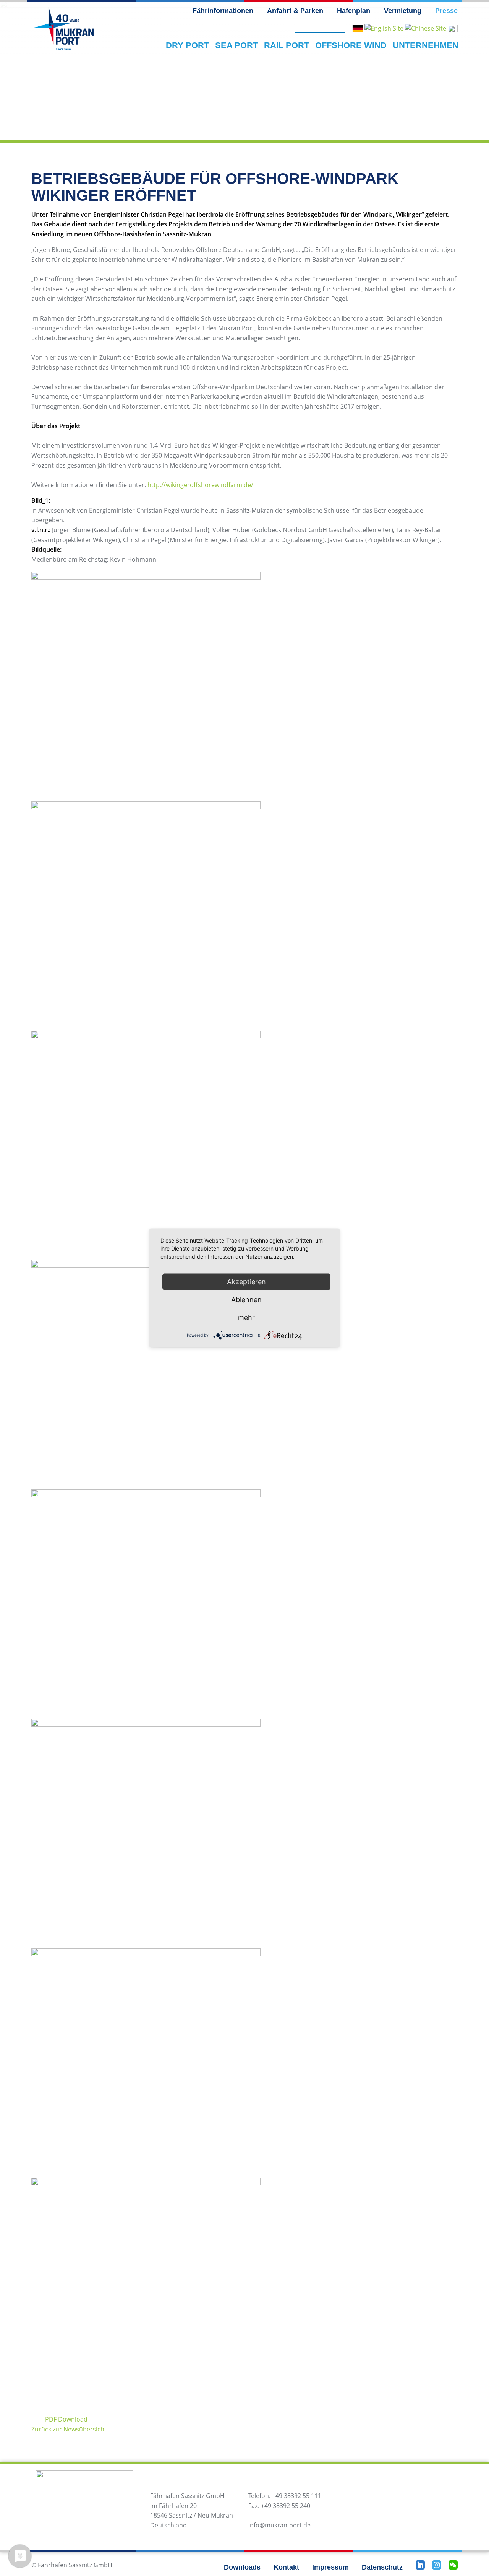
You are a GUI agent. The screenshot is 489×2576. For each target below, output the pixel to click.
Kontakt (286, 2567)
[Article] (384, 28)
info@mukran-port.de (279, 2525)
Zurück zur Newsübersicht (69, 2429)
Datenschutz (382, 2567)
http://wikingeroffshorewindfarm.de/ (200, 485)
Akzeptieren (246, 1282)
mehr (246, 1318)
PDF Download (66, 2419)
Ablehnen (246, 1300)
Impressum (330, 2567)
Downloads (242, 2567)
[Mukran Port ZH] (426, 28)
